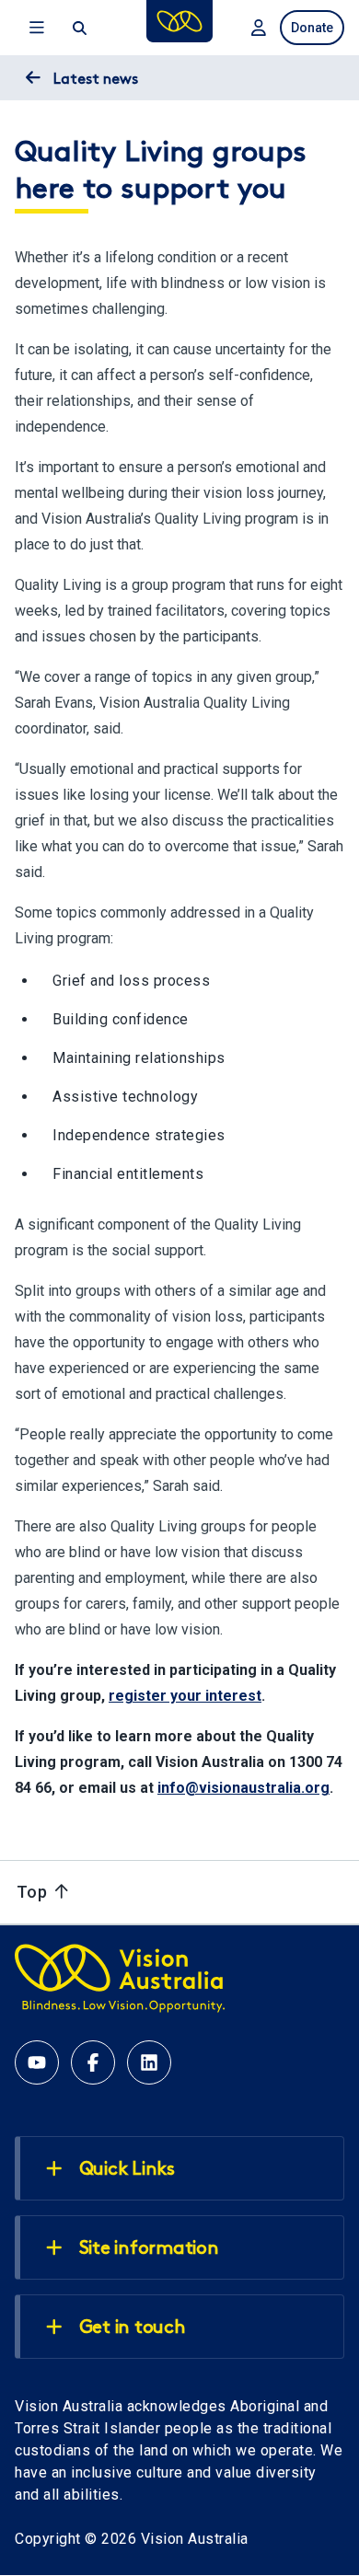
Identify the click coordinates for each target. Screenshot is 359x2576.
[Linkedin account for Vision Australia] (149, 2062)
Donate (312, 28)
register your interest (185, 1696)
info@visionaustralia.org (243, 1788)
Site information (149, 2249)
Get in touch (133, 2328)
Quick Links (127, 2170)
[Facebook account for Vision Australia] (93, 2062)
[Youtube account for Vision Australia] (37, 2062)
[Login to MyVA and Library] (257, 28)
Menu (35, 28)
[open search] (78, 28)
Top (34, 1892)
